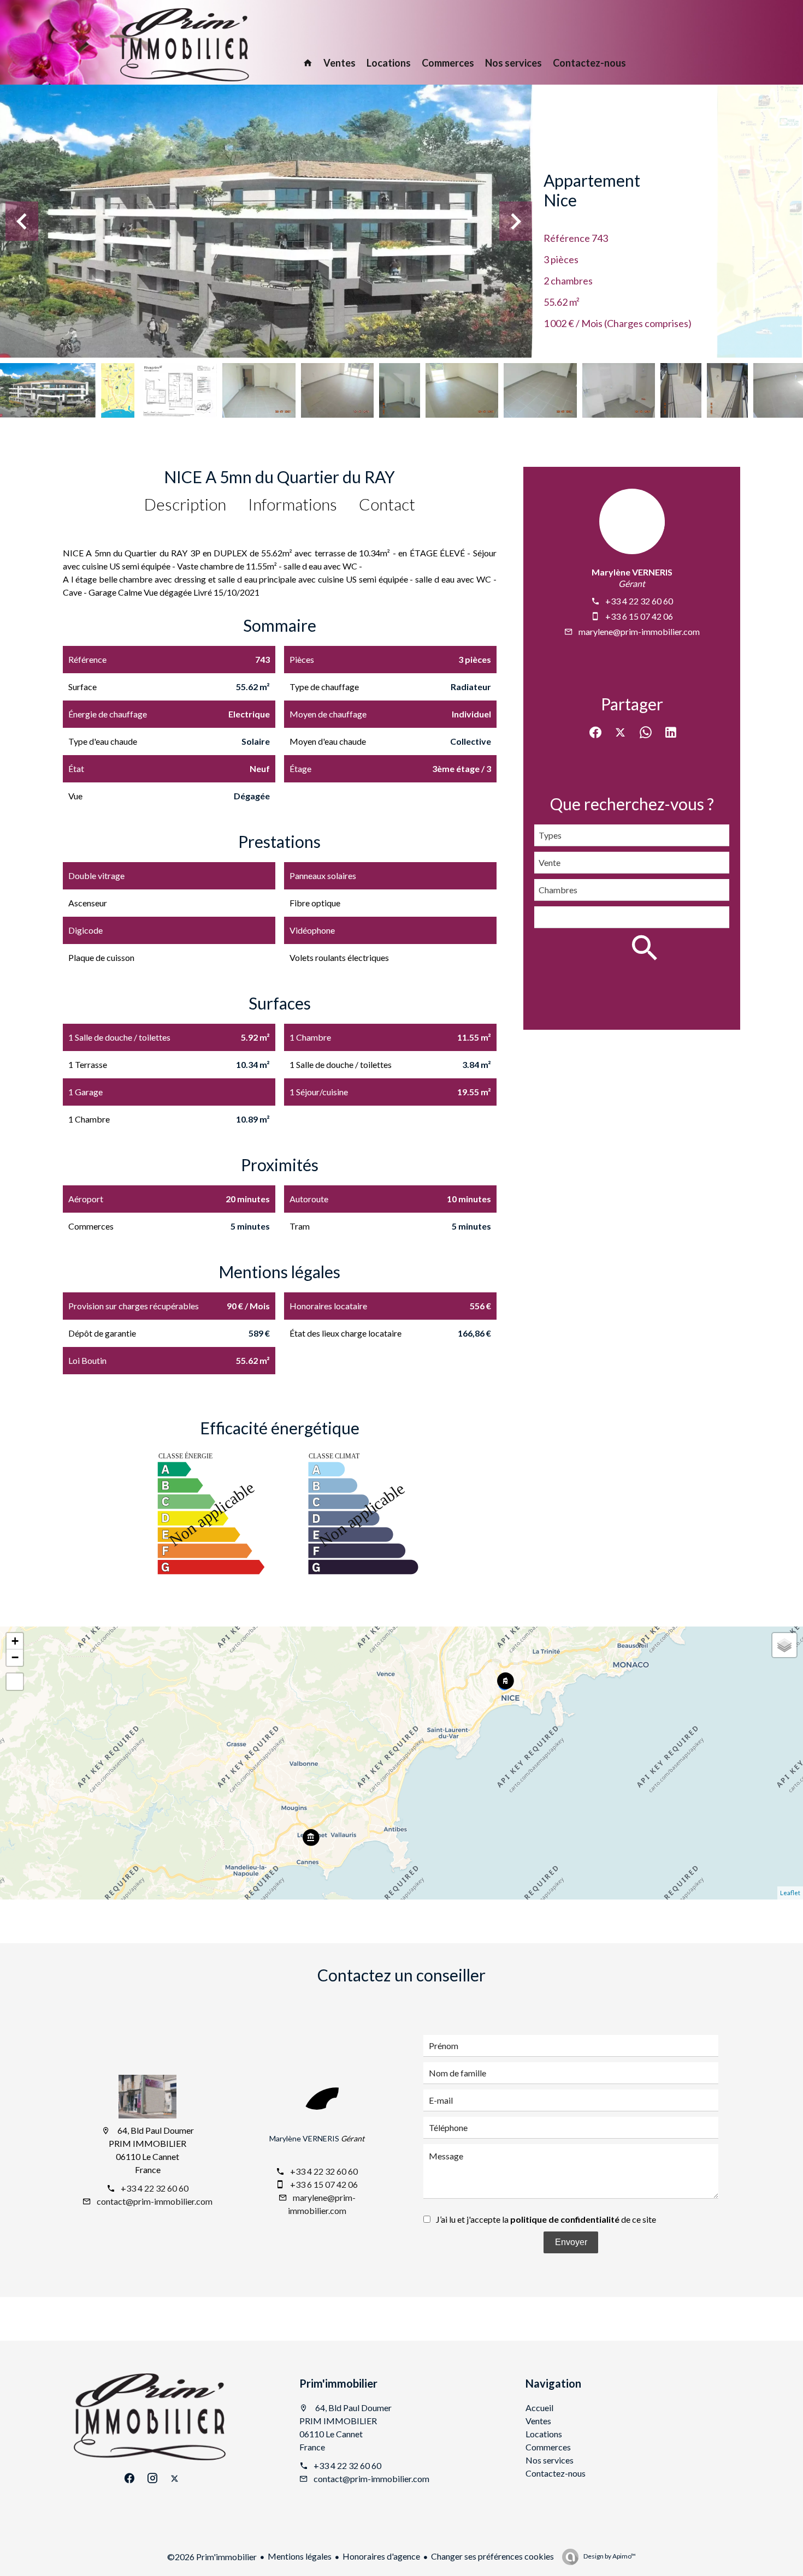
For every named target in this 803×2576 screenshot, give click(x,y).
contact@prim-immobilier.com (155, 2201)
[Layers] (784, 1645)
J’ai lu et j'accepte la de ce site (546, 2219)
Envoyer (571, 2242)
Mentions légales (300, 2556)
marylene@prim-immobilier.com (639, 631)
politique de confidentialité (565, 2219)
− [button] (15, 1657)
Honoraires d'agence (381, 2556)
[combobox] (632, 835)
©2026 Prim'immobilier (212, 2557)
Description (185, 504)
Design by (609, 2556)
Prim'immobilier (338, 2383)
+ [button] (15, 1641)
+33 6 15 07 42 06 (639, 616)
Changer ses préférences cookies (492, 2556)
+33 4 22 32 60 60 (639, 601)
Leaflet (790, 1893)
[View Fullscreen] (15, 1682)
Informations (293, 504)
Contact (387, 504)
